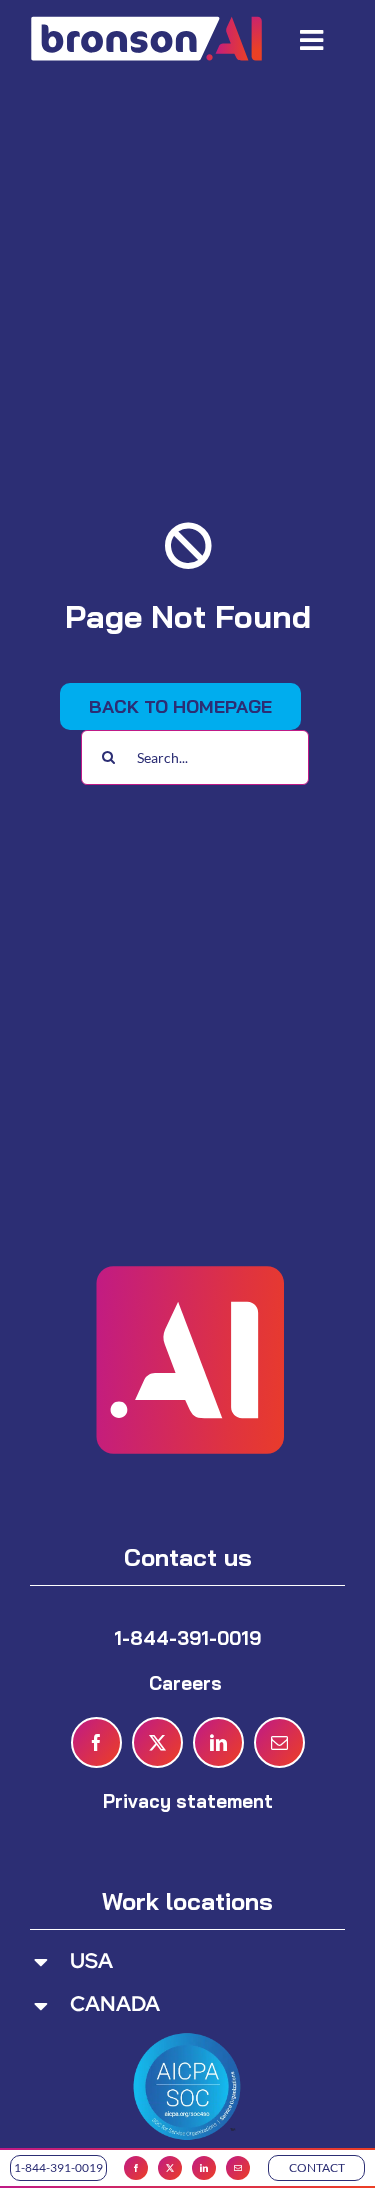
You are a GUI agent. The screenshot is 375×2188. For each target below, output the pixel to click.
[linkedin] (204, 2168)
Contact (317, 2167)
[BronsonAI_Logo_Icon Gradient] (188, 1219)
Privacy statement (188, 1801)
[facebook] (136, 2168)
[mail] (238, 2168)
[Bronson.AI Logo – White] (147, 20)
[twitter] (170, 2168)
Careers (188, 1683)
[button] (187, 1962)
